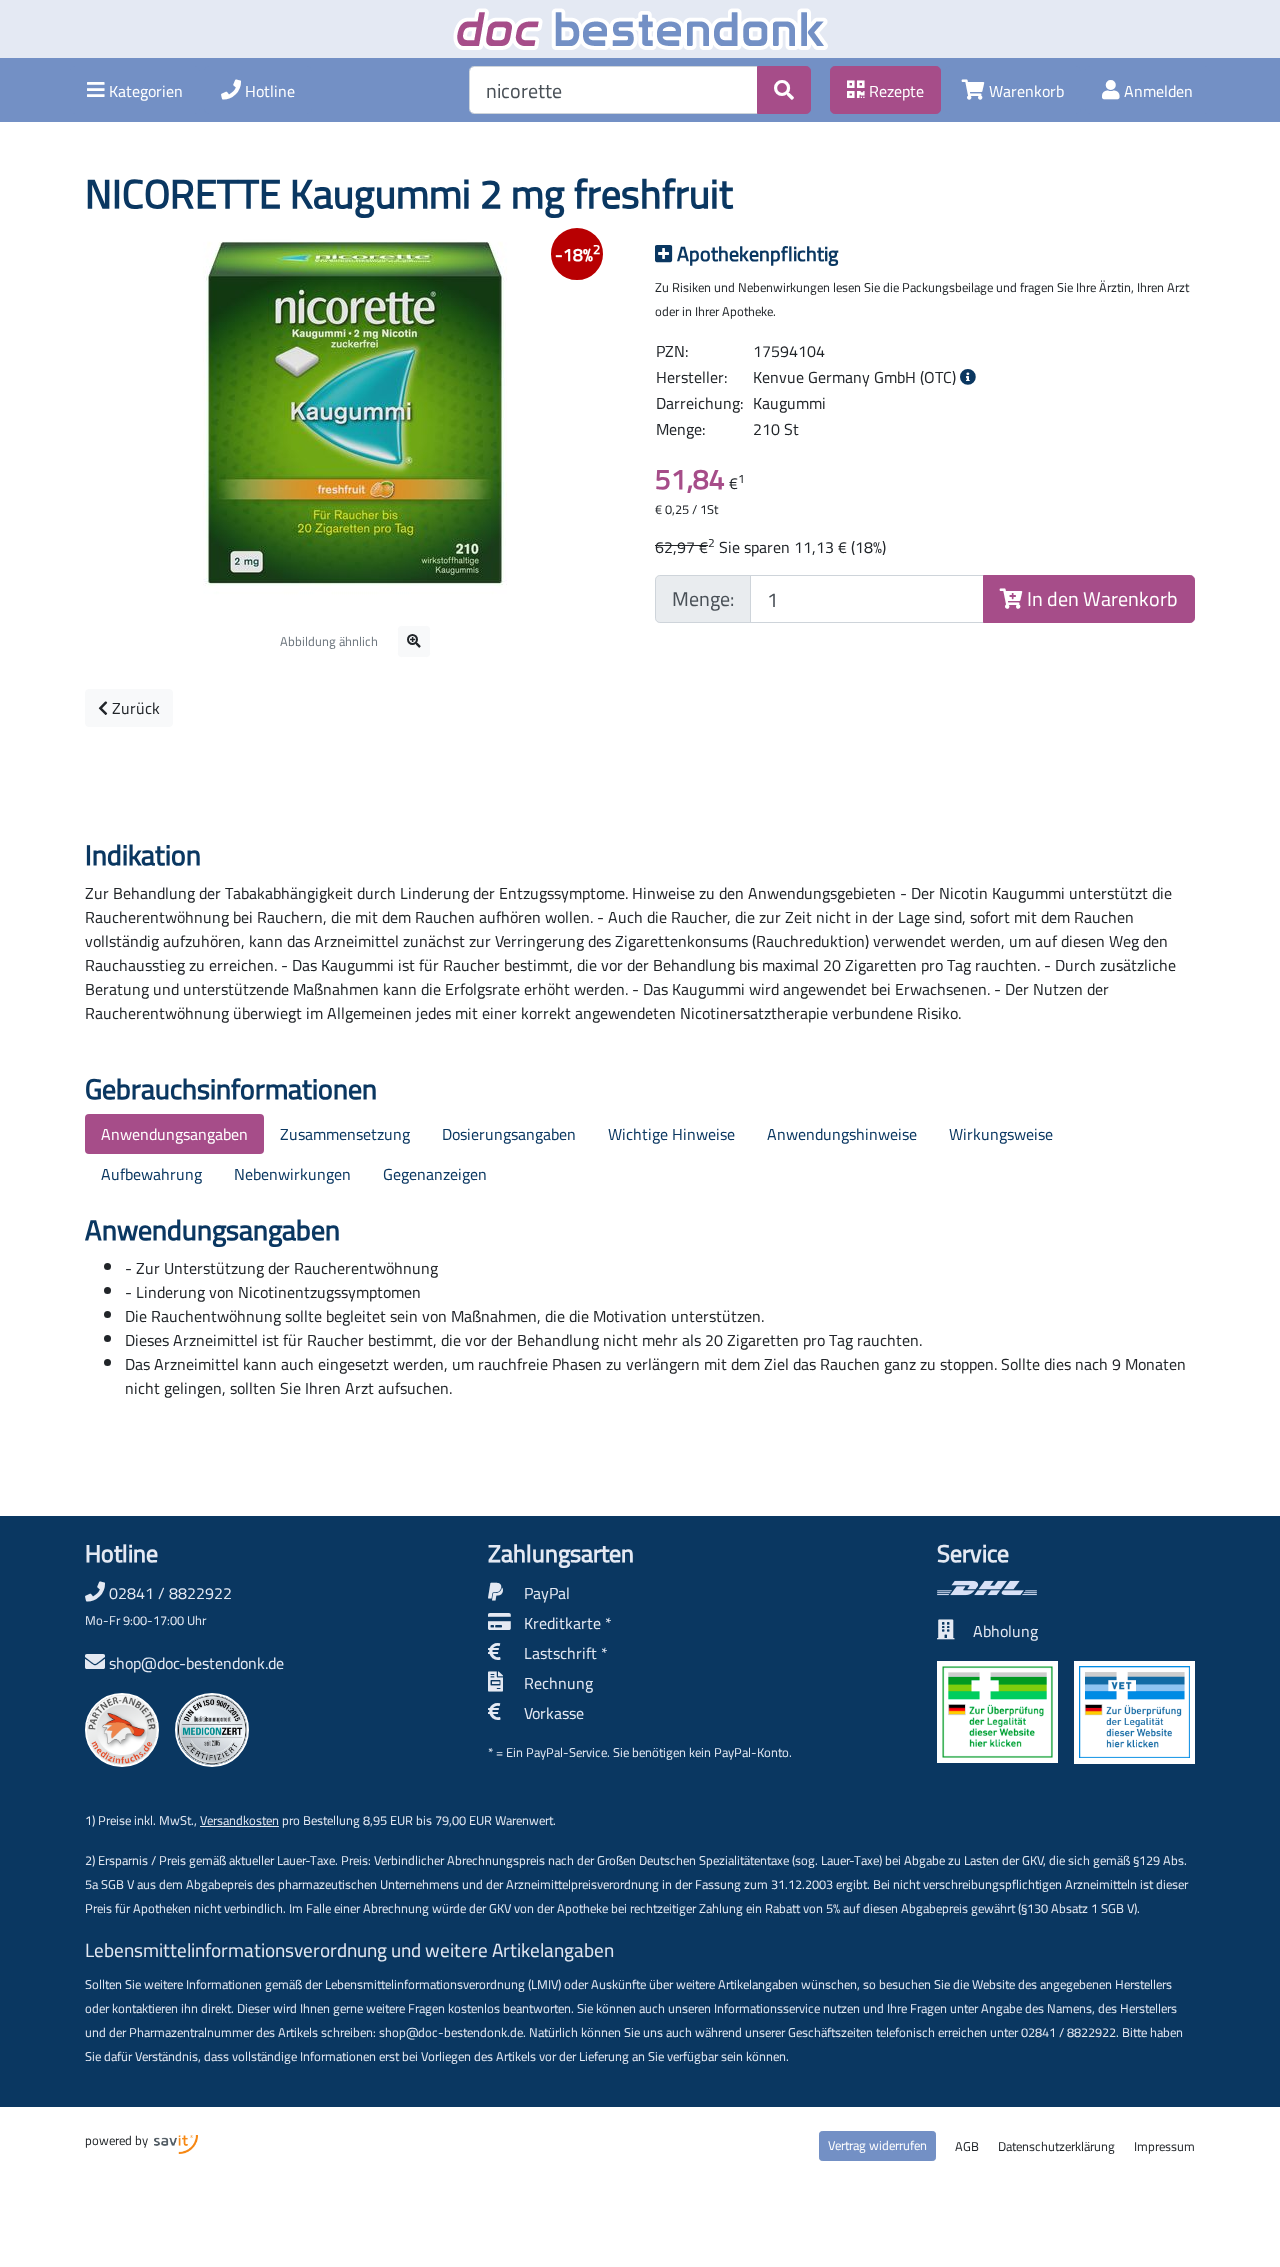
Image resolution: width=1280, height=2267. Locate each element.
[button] (135, 90)
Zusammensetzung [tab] (345, 1134)
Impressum (1164, 2146)
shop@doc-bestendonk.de (196, 1663)
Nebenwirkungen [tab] (292, 1174)
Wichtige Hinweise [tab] (671, 1134)
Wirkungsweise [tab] (1001, 1134)
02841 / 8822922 (158, 1605)
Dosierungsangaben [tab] (509, 1134)
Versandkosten (239, 1820)
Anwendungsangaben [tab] (174, 1134)
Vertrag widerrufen (877, 2145)
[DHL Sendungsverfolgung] (1066, 1588)
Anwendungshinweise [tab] (842, 1134)
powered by (118, 2140)
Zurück (134, 708)
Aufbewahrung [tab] (151, 1174)
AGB (967, 2146)
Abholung (1005, 1631)
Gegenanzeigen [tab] (435, 1174)
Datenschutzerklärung (1056, 2146)
